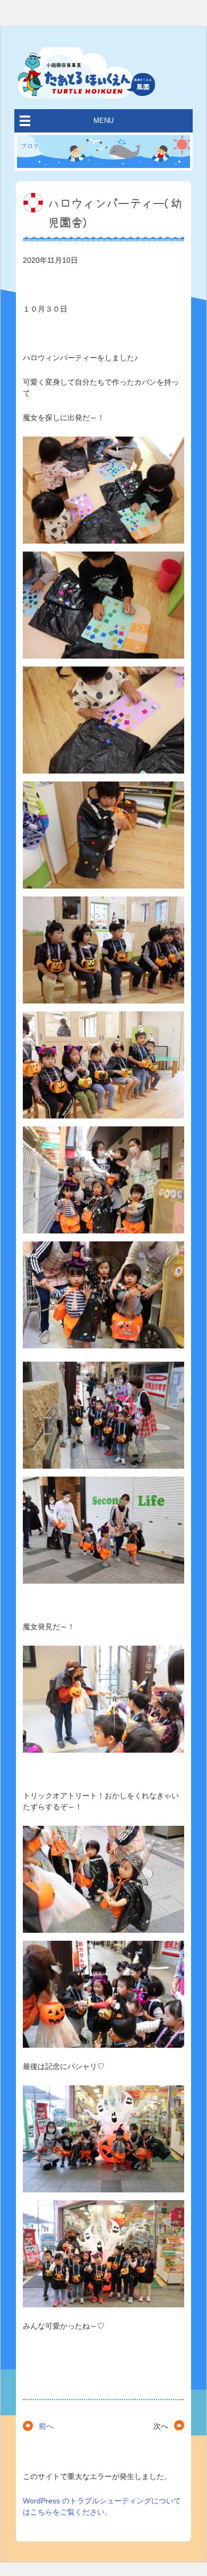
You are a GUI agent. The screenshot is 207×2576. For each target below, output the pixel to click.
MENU (103, 121)
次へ (161, 2426)
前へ (46, 2426)
